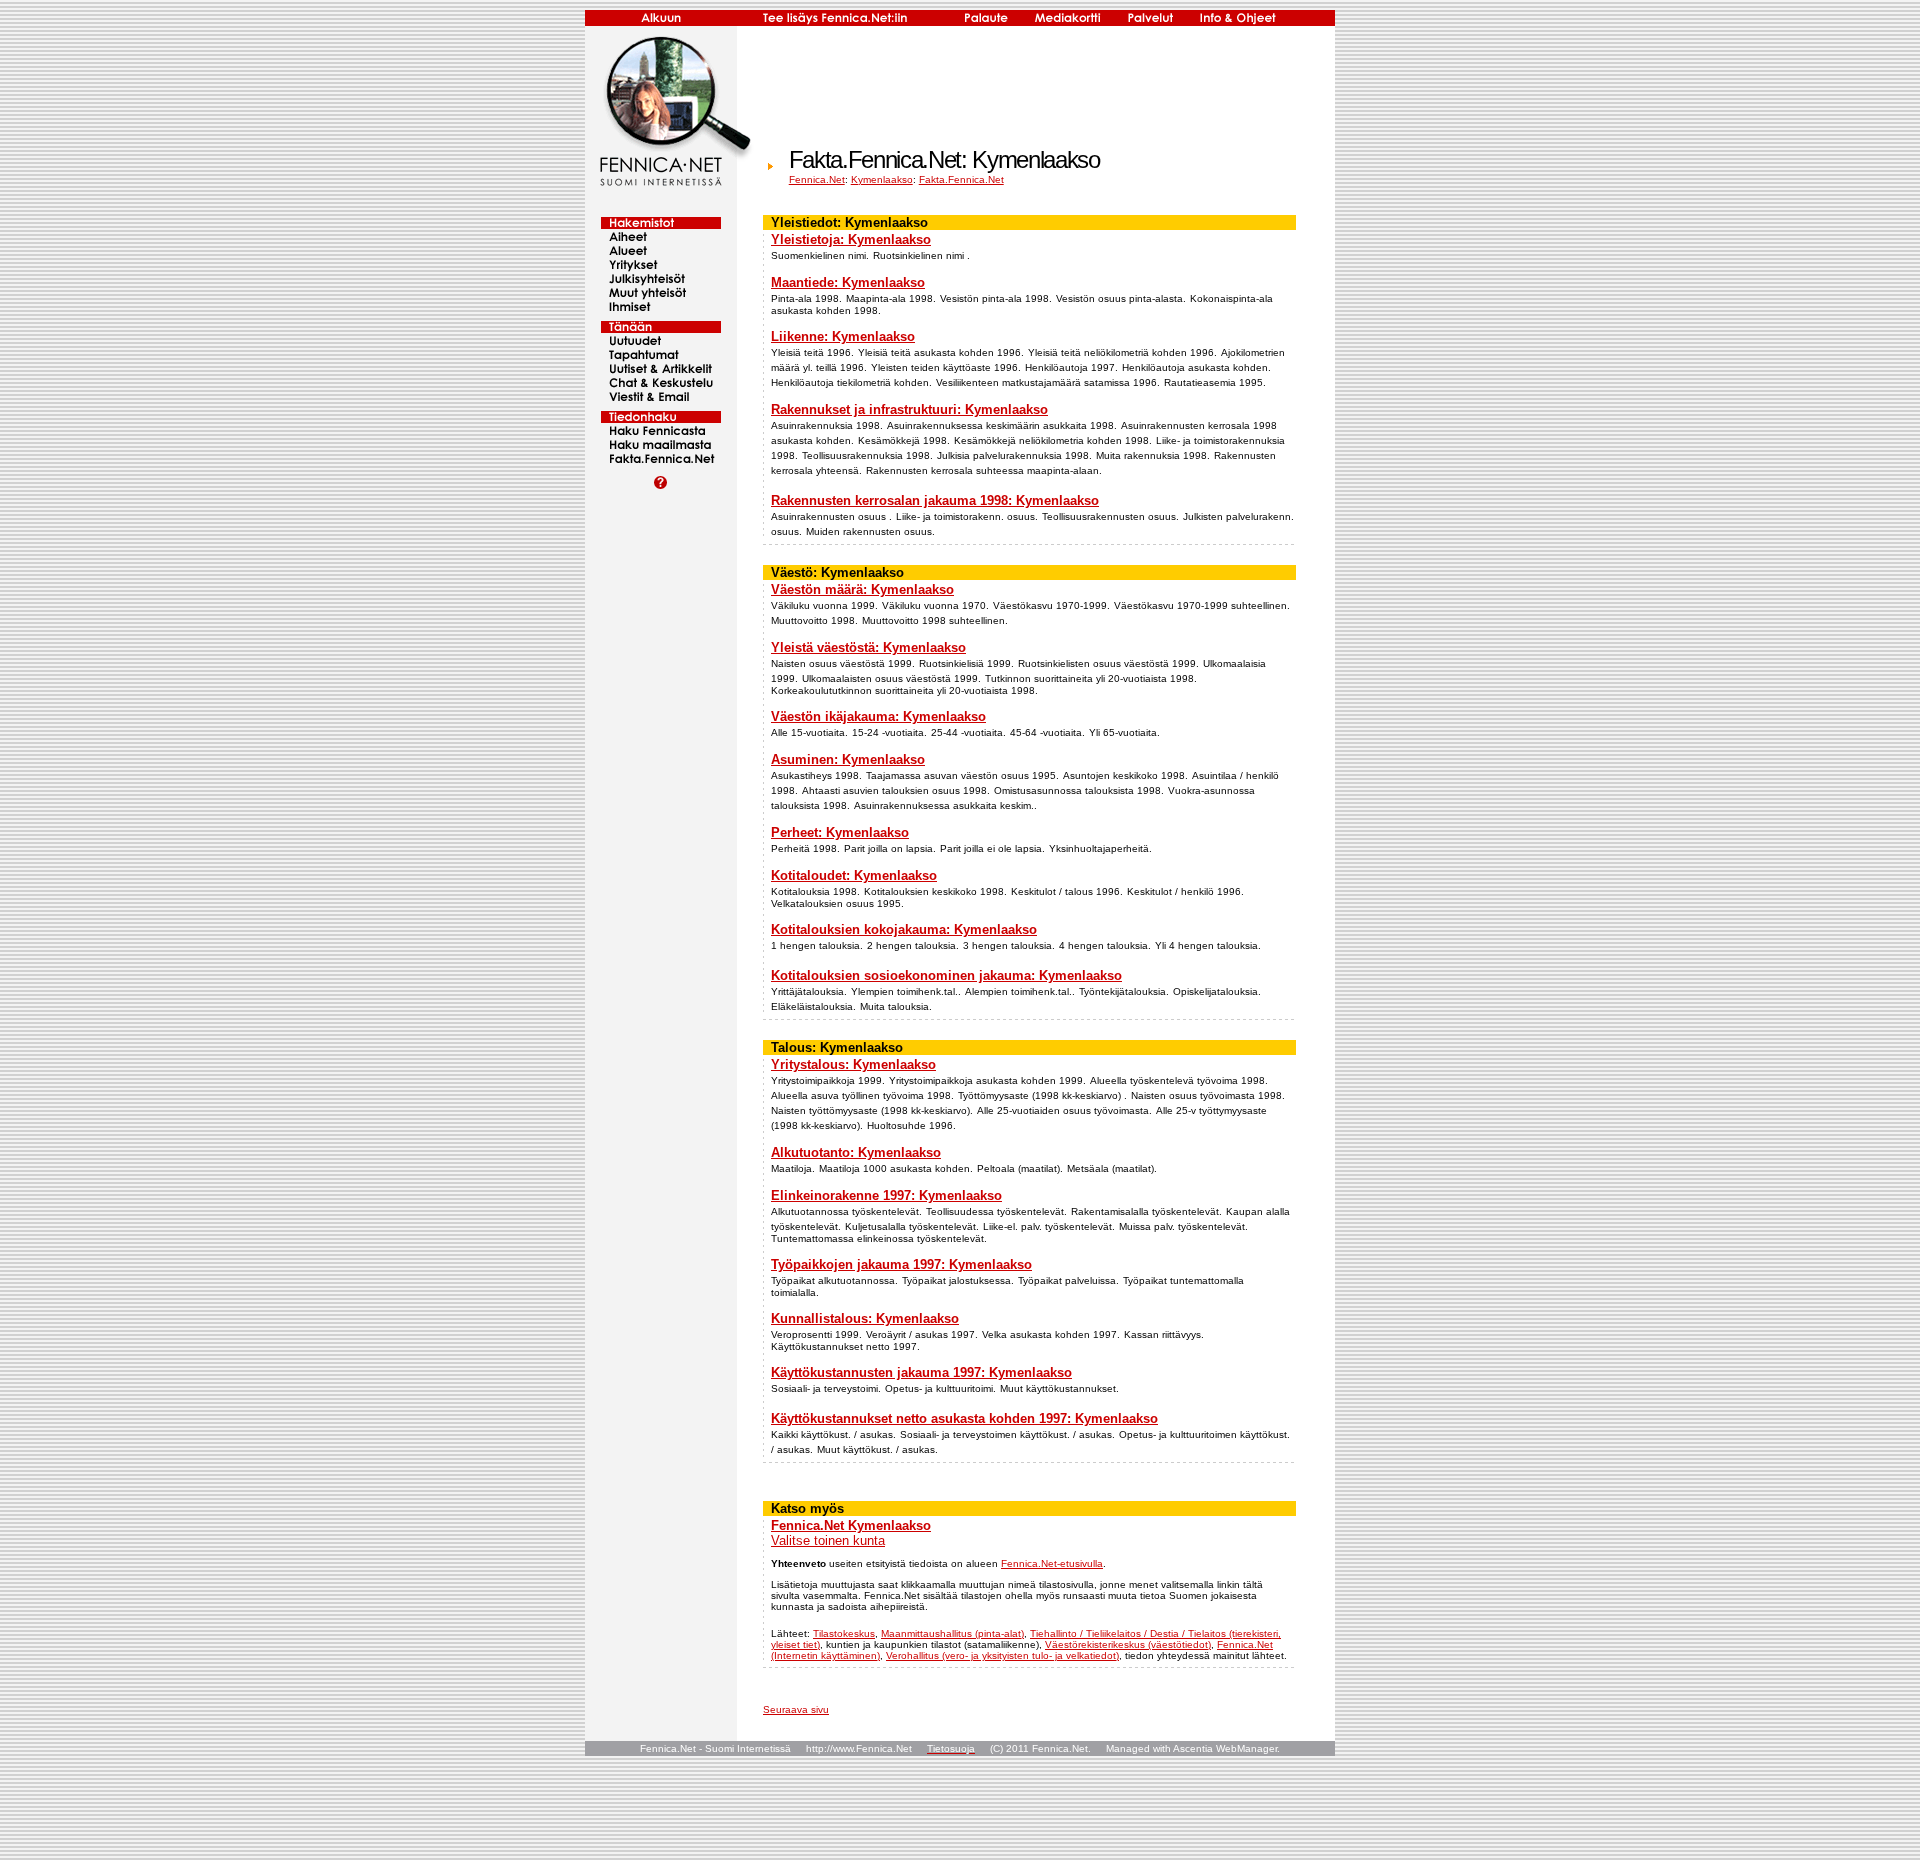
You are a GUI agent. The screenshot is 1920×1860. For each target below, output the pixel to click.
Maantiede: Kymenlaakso (848, 282)
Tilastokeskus (844, 1633)
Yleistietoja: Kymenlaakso (851, 239)
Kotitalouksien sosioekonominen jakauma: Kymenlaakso (946, 975)
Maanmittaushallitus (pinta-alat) (952, 1633)
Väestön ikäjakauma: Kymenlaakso (878, 716)
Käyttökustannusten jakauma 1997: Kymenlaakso (921, 1372)
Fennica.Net (817, 179)
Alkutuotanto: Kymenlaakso (856, 1152)
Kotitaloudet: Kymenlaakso (854, 875)
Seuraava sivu (796, 1709)
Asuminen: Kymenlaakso (848, 759)
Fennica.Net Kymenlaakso (851, 1525)
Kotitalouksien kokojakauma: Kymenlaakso (904, 929)
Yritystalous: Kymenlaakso (853, 1064)
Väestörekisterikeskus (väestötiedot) (1128, 1644)
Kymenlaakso (882, 179)
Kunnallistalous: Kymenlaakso (865, 1318)
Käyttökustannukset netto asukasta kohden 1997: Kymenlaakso (964, 1418)
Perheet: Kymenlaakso (840, 832)
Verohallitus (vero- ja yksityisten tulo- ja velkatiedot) (1002, 1655)
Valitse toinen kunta (828, 1540)
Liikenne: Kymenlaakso (843, 336)
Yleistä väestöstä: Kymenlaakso (868, 647)
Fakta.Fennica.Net (961, 179)
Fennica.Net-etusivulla (1052, 1563)
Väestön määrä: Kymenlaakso (862, 589)
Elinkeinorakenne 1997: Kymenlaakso (886, 1195)
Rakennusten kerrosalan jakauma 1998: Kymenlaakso (935, 500)
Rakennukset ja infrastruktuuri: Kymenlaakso (909, 409)
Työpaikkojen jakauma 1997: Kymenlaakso (901, 1264)
